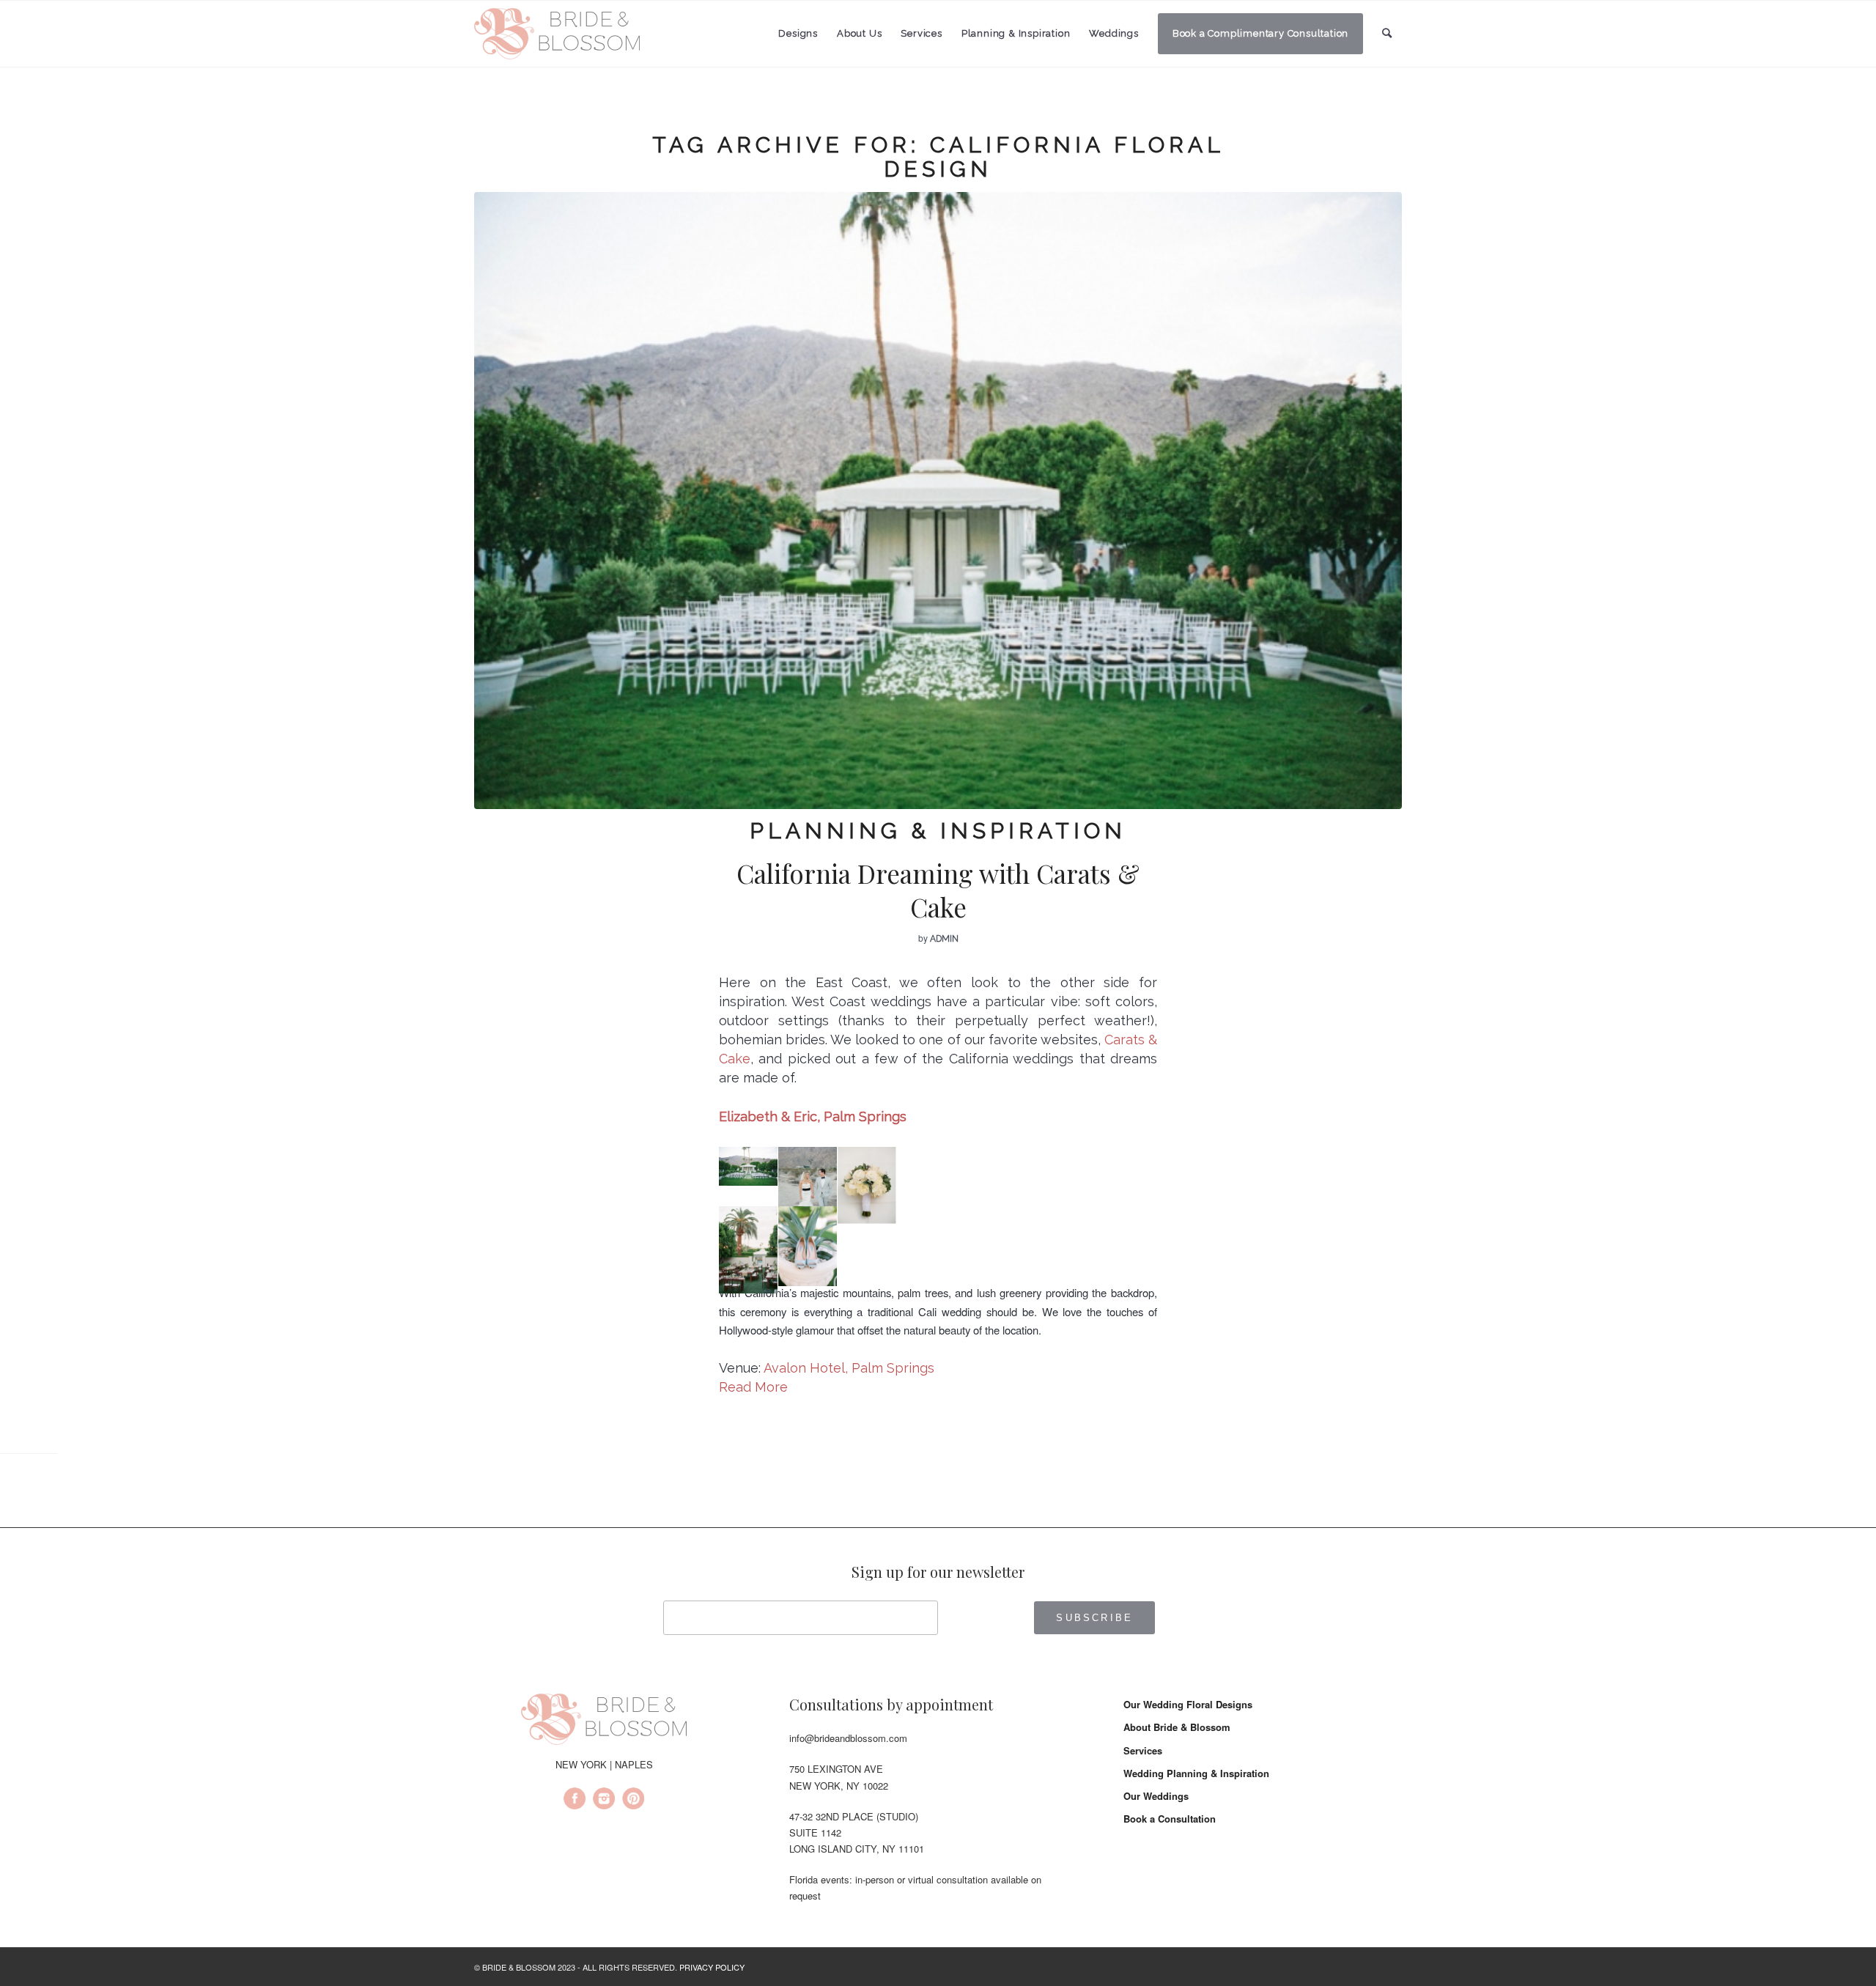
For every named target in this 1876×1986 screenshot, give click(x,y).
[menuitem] (798, 34)
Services (1143, 1750)
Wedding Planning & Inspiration (1196, 1773)
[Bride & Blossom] (604, 1721)
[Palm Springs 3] (938, 501)
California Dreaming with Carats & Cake (938, 890)
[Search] (1387, 33)
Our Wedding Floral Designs (1188, 1704)
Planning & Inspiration (938, 831)
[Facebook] (575, 1801)
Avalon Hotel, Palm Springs (849, 1368)
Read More (753, 1387)
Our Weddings (1156, 1796)
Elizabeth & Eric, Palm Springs (813, 1116)
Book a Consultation (1170, 1819)
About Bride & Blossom (1177, 1727)
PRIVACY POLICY (712, 1967)
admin (944, 939)
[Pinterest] (633, 1801)
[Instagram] (604, 1801)
